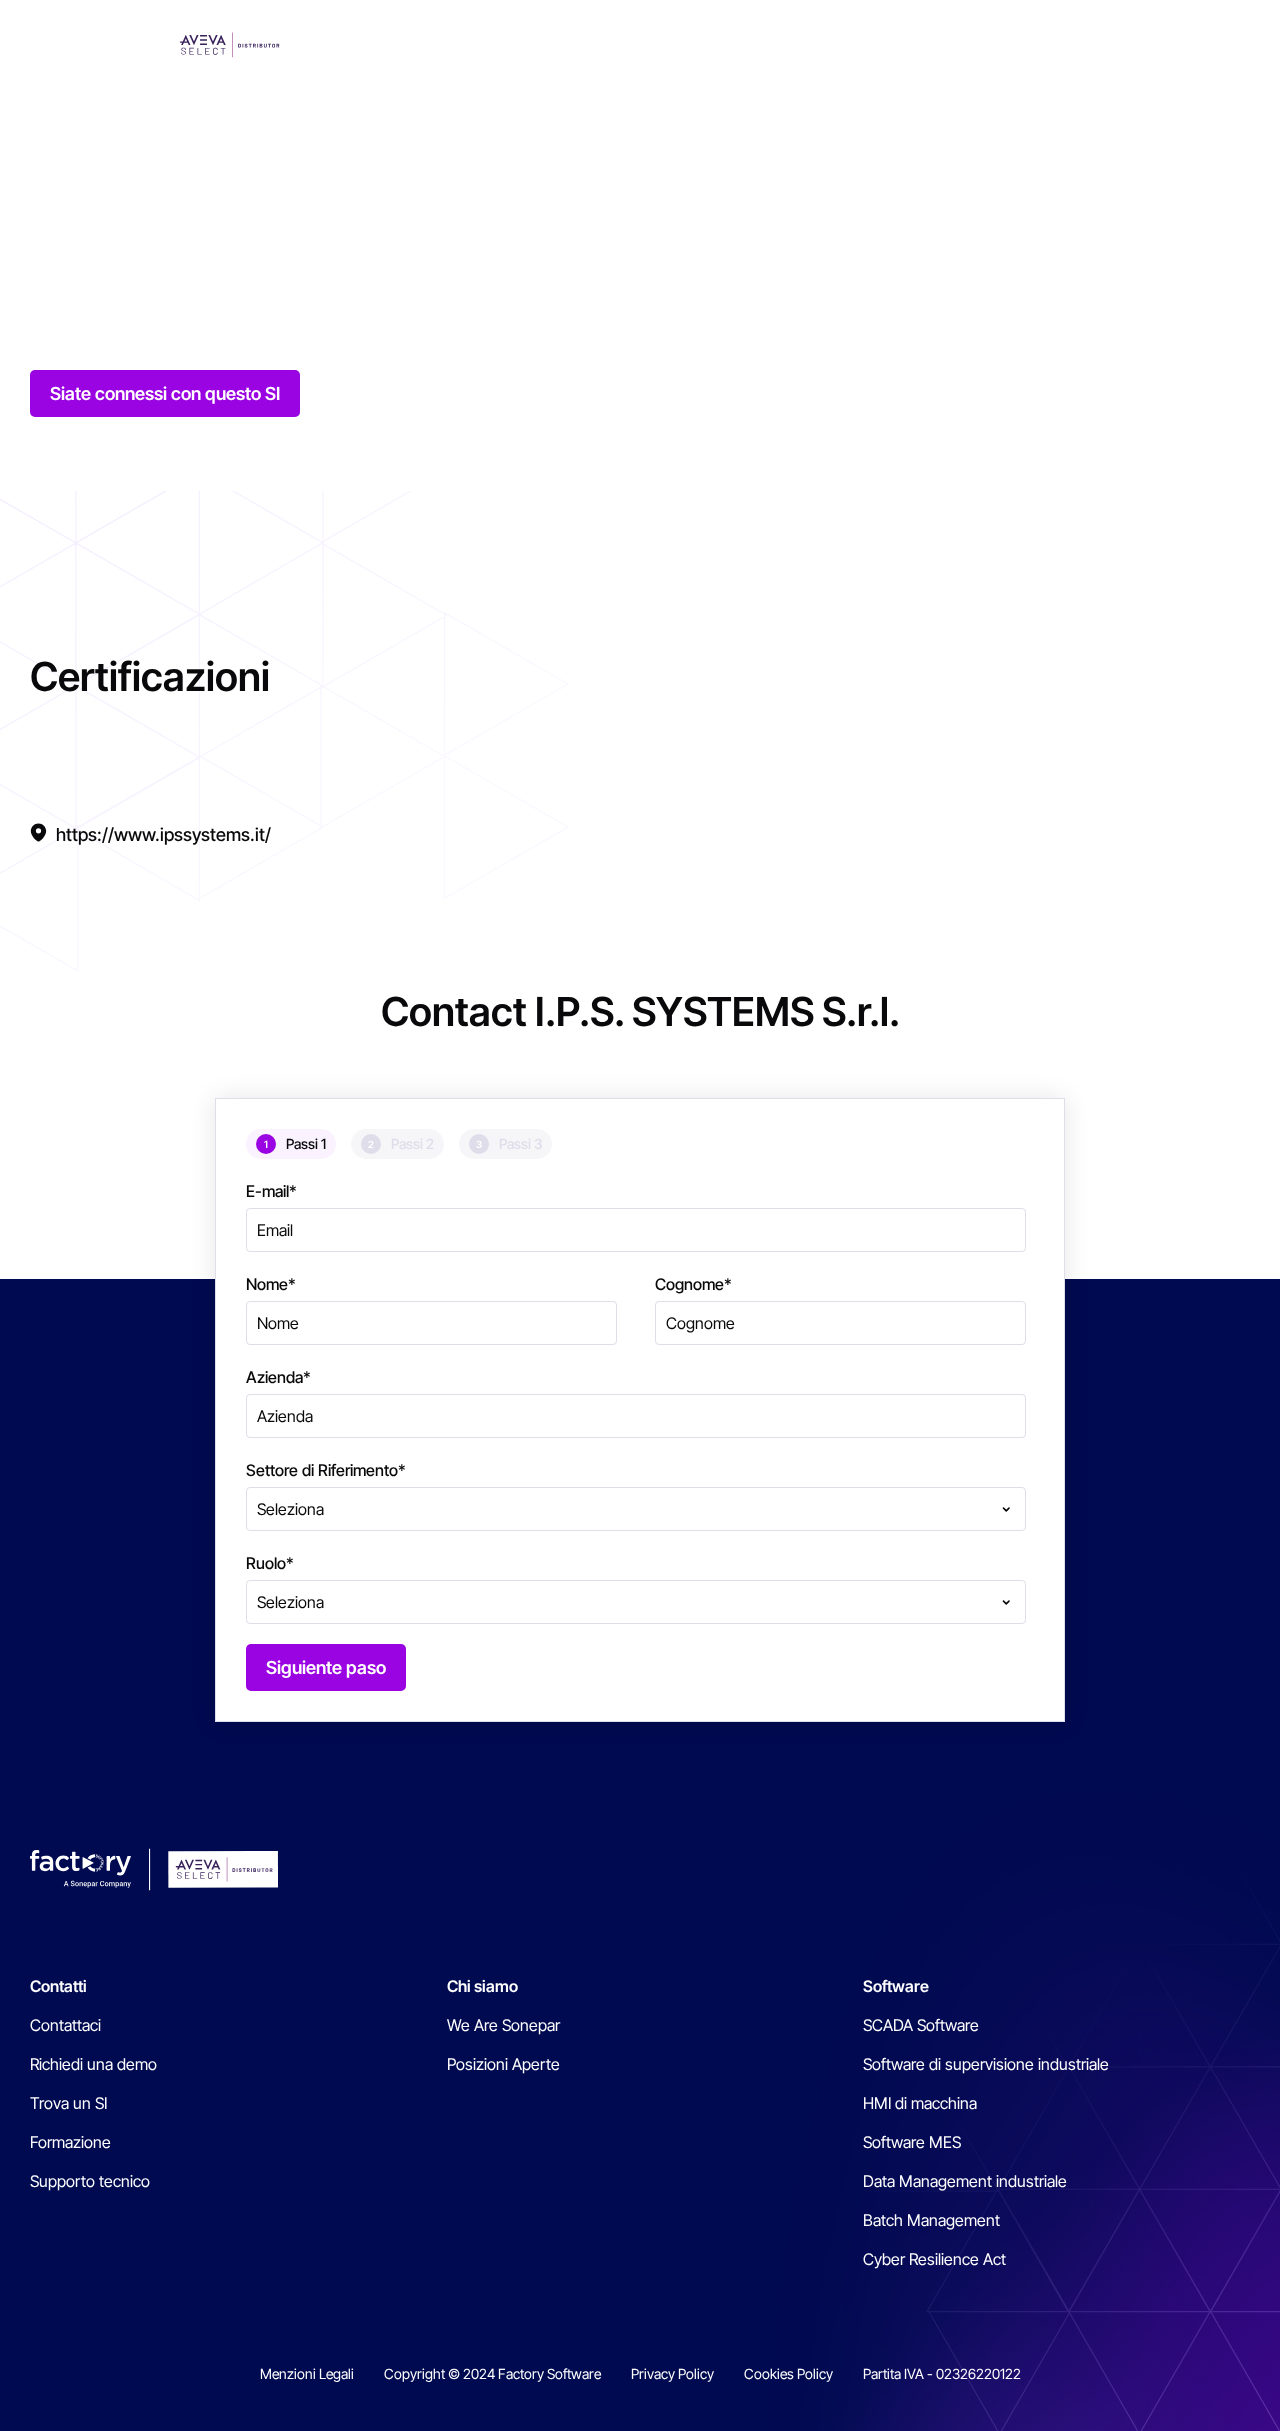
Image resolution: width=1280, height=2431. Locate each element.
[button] (1238, 45)
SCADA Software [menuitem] (921, 2025)
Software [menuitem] (896, 1986)
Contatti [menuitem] (58, 1986)
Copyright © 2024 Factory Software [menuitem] (492, 2373)
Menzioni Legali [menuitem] (307, 2373)
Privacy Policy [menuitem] (672, 2373)
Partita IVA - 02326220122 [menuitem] (942, 2373)
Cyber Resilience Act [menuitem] (934, 2259)
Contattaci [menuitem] (65, 2025)
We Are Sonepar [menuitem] (503, 2025)
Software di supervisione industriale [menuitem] (986, 2064)
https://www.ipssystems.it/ (163, 834)
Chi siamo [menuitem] (482, 1986)
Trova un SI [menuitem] (68, 2103)
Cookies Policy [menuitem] (788, 2373)
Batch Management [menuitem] (931, 2220)
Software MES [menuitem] (912, 2142)
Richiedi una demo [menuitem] (93, 2064)
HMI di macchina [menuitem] (920, 2103)
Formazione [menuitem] (70, 2142)
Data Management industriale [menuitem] (965, 2181)
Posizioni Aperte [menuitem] (503, 2064)
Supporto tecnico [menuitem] (90, 2181)
